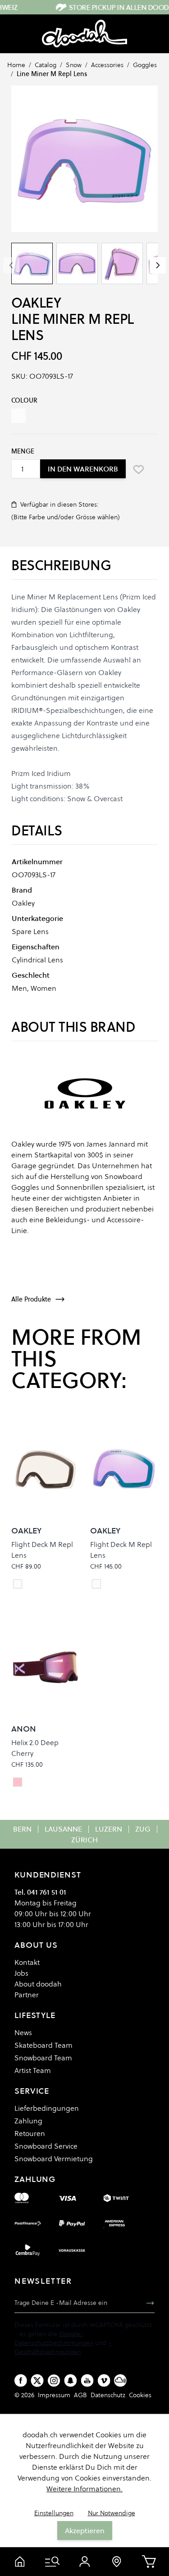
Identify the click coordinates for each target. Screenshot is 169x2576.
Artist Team (33, 2070)
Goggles (145, 65)
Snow (74, 65)
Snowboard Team (43, 2058)
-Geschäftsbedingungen (63, 2347)
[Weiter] (158, 265)
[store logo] (84, 34)
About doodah (38, 1984)
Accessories (107, 65)
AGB (80, 2395)
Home (16, 65)
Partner (27, 1995)
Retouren (30, 2133)
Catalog (46, 65)
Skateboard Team (43, 2045)
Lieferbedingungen (47, 2108)
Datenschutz (108, 2395)
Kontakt (27, 1962)
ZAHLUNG (35, 2179)
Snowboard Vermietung (54, 2159)
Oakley (36, 303)
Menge (23, 451)
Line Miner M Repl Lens (52, 74)
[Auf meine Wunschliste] (138, 469)
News (23, 2032)
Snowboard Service (46, 2146)
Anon (24, 1729)
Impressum (54, 2395)
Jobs (21, 1973)
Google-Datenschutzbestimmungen (54, 2338)
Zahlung (28, 2121)
